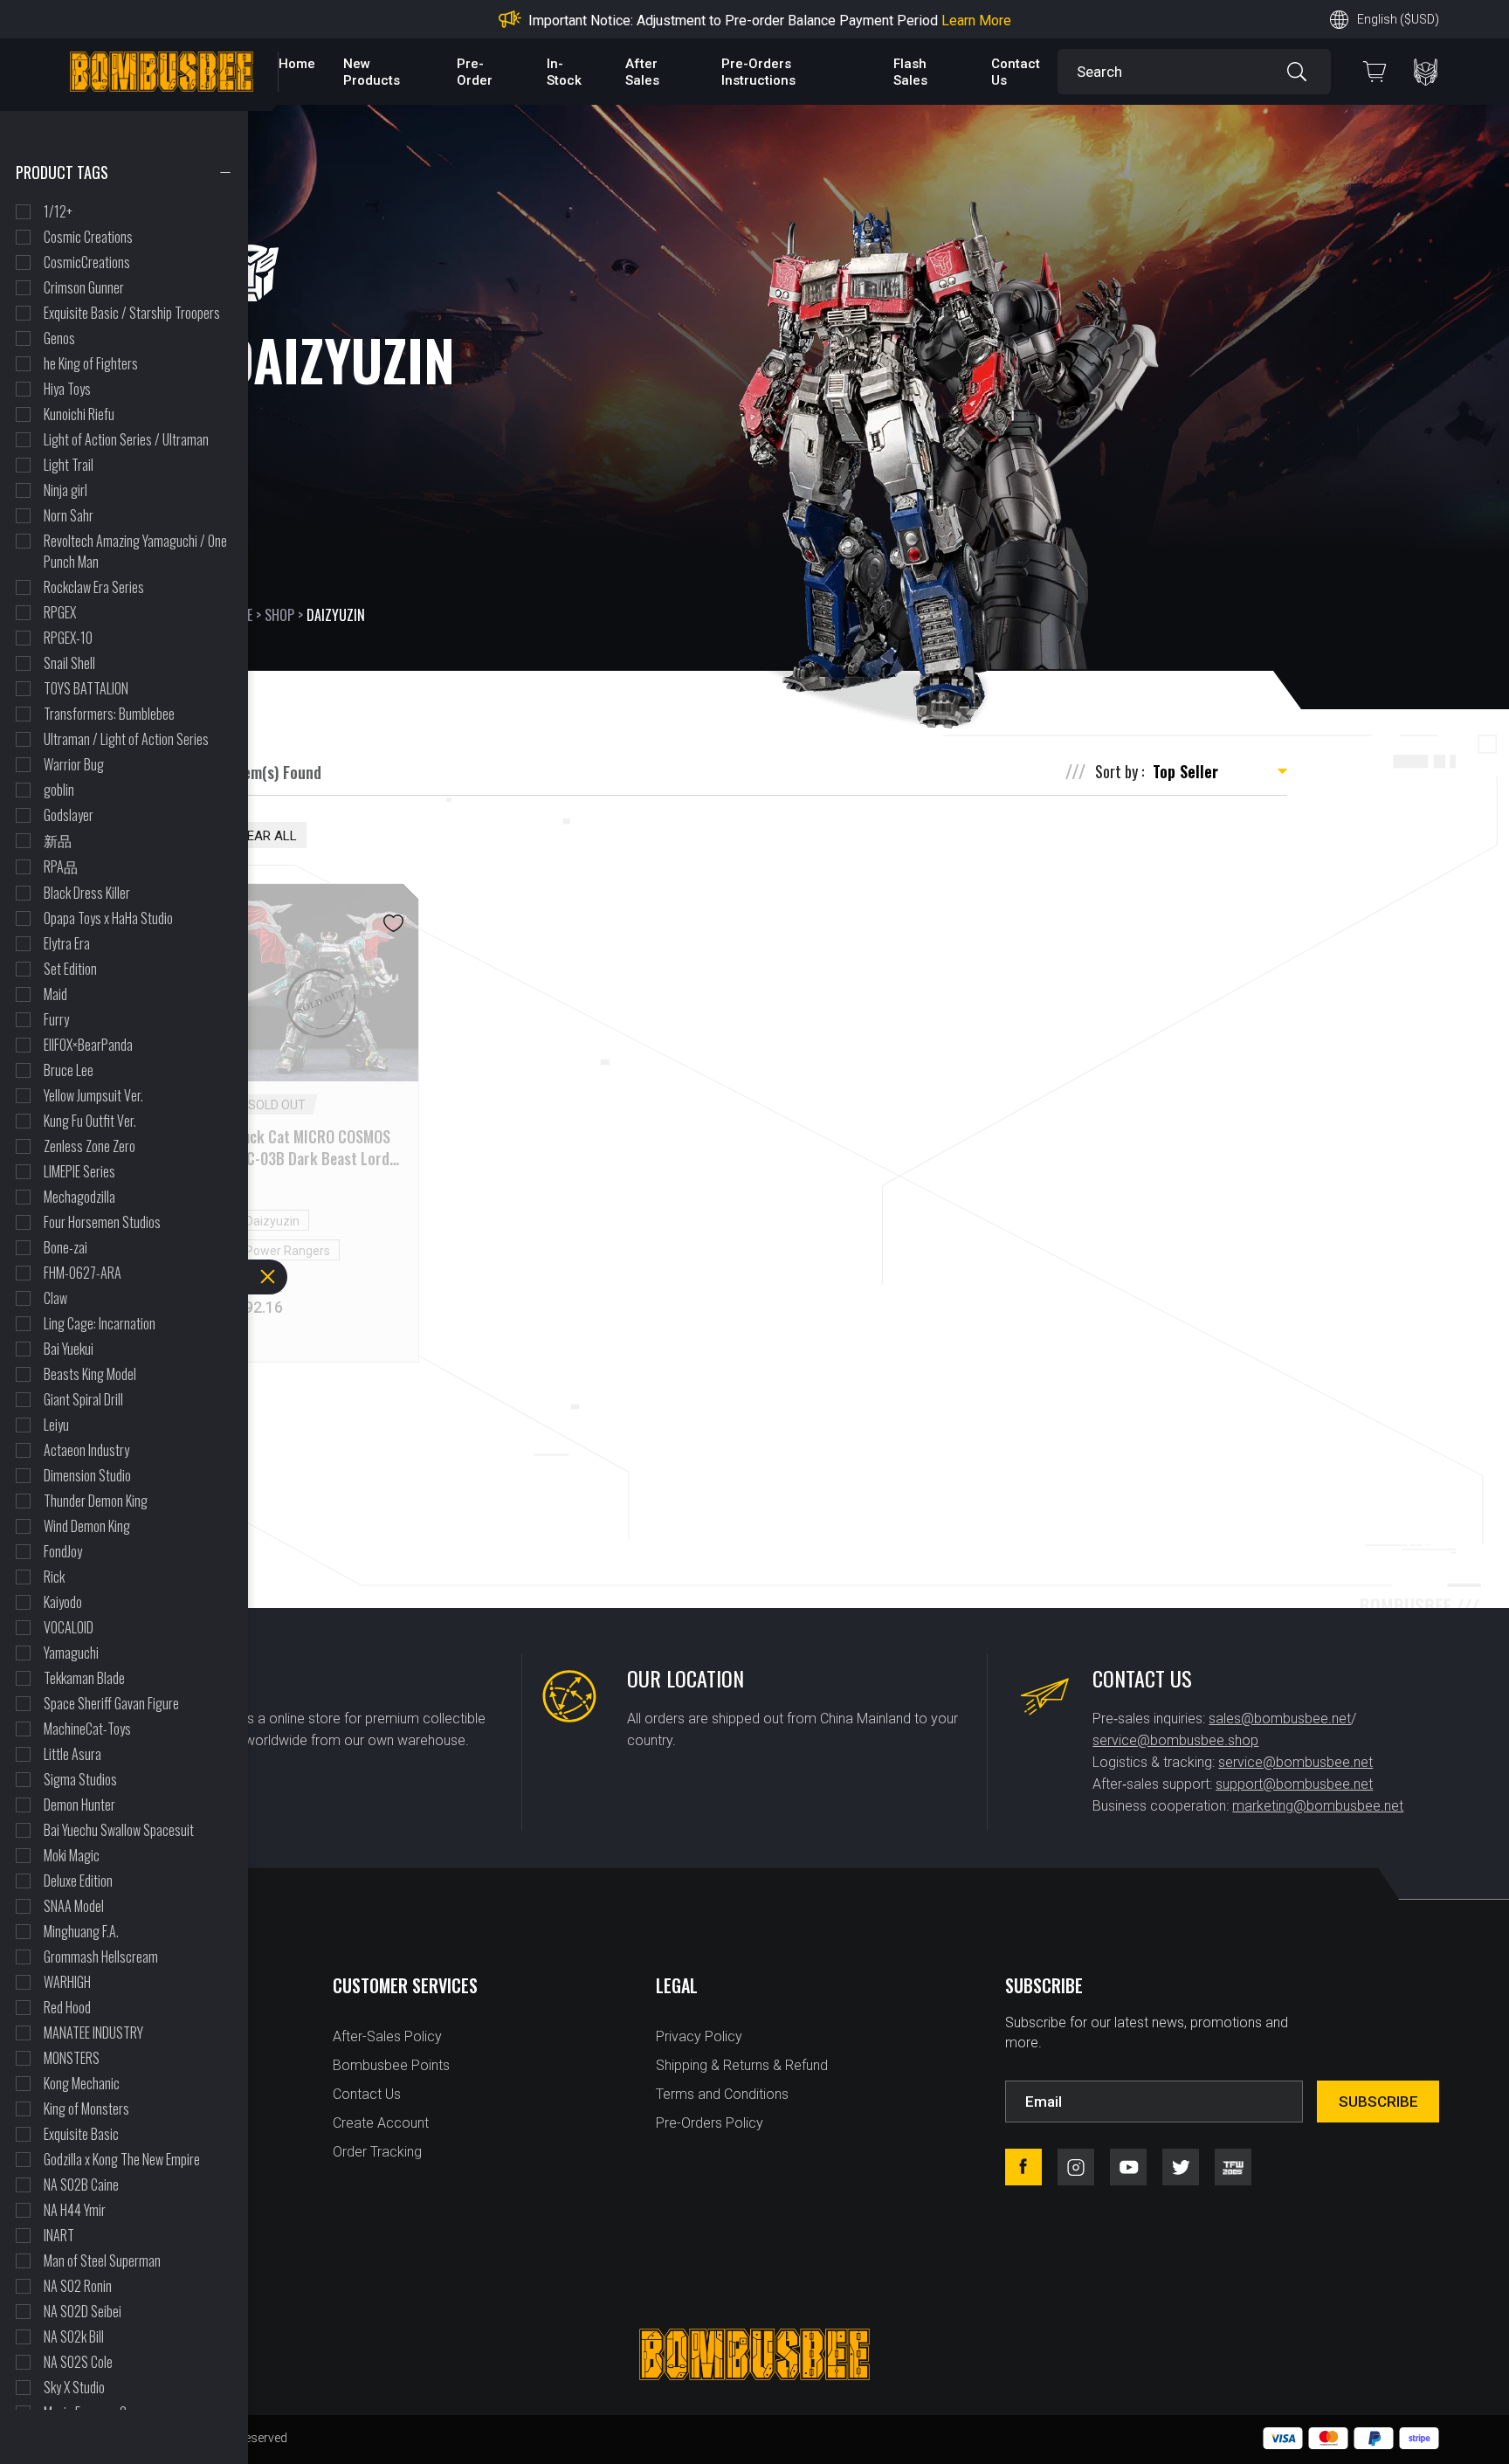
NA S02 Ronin (78, 2286)
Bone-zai (65, 1247)
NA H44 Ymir (75, 2210)
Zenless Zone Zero (90, 1146)
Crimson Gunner (84, 287)
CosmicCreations (87, 262)
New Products (372, 72)
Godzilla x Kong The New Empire (122, 2159)
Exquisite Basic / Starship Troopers (132, 313)
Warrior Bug (74, 764)
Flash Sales (910, 72)
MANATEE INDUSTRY (93, 2033)
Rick (54, 1577)
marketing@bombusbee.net (1318, 1806)
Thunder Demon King (96, 1501)
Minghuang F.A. (81, 1931)
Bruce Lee (69, 1070)
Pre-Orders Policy (710, 2123)
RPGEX (60, 612)
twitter (1181, 2167)
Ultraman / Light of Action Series (126, 739)
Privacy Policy (699, 2036)
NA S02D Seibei (83, 2311)
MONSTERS (72, 2058)
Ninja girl (65, 490)
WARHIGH (67, 1982)
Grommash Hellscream (101, 1957)
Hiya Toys (67, 389)
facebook (1023, 2167)
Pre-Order (475, 72)
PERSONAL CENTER (1426, 72)
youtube (1128, 2167)
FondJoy (63, 1551)
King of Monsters (86, 2109)
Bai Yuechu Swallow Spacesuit (119, 1830)
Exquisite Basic (81, 2134)
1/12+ (58, 211)
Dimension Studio (87, 1475)
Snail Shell (69, 663)
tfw (1233, 2167)
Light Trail (69, 465)
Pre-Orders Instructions (758, 72)
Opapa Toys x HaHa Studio (108, 918)
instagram (1076, 2167)
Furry (56, 1019)
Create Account (381, 2123)
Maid (55, 994)
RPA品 (61, 866)
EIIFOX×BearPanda (88, 1045)
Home (297, 64)
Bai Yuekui (69, 1349)
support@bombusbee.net (1294, 1784)
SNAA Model (74, 1906)
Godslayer (69, 815)
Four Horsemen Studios (102, 1222)
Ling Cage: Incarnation (100, 1323)
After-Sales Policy (387, 2036)
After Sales (642, 72)
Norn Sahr (69, 515)
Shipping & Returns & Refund (742, 2065)
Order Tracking (377, 2152)
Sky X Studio (74, 2387)
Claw (55, 1298)
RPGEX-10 (68, 638)
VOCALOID (69, 1627)
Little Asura (72, 1754)
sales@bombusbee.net (1280, 1719)
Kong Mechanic (82, 2083)
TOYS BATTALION (86, 688)
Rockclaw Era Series (94, 587)
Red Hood (67, 2007)
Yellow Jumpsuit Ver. (93, 1095)
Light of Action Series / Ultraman (126, 439)
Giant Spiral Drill (83, 1399)
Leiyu (56, 1425)
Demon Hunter (79, 1805)
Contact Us (367, 2094)
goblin (59, 790)
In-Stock (564, 72)
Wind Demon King (87, 1526)
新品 (58, 840)
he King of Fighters (91, 363)
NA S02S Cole (78, 2362)
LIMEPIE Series (79, 1171)
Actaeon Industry (86, 1450)
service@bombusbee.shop (1175, 1740)
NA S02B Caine (81, 2184)
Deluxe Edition (78, 1881)
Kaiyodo (63, 1602)
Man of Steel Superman (102, 2260)
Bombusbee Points (391, 2065)
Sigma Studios (80, 1779)
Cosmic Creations (88, 237)
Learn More (894, 21)
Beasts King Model (90, 1374)
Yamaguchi (71, 1653)
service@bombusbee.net (1295, 1762)
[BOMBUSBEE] (162, 72)
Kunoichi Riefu (79, 414)
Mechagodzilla (79, 1197)
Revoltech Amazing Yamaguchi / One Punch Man (135, 551)
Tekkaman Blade (84, 1678)
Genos (59, 338)
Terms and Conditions (722, 2094)
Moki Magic (72, 1855)
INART (59, 2235)
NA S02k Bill (74, 2336)
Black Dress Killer (87, 893)
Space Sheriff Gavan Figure (111, 1703)
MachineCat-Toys (87, 1729)
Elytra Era (67, 943)
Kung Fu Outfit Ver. (90, 1121)
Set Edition (70, 969)
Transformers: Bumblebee (109, 714)
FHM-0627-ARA (83, 1273)
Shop (279, 615)
